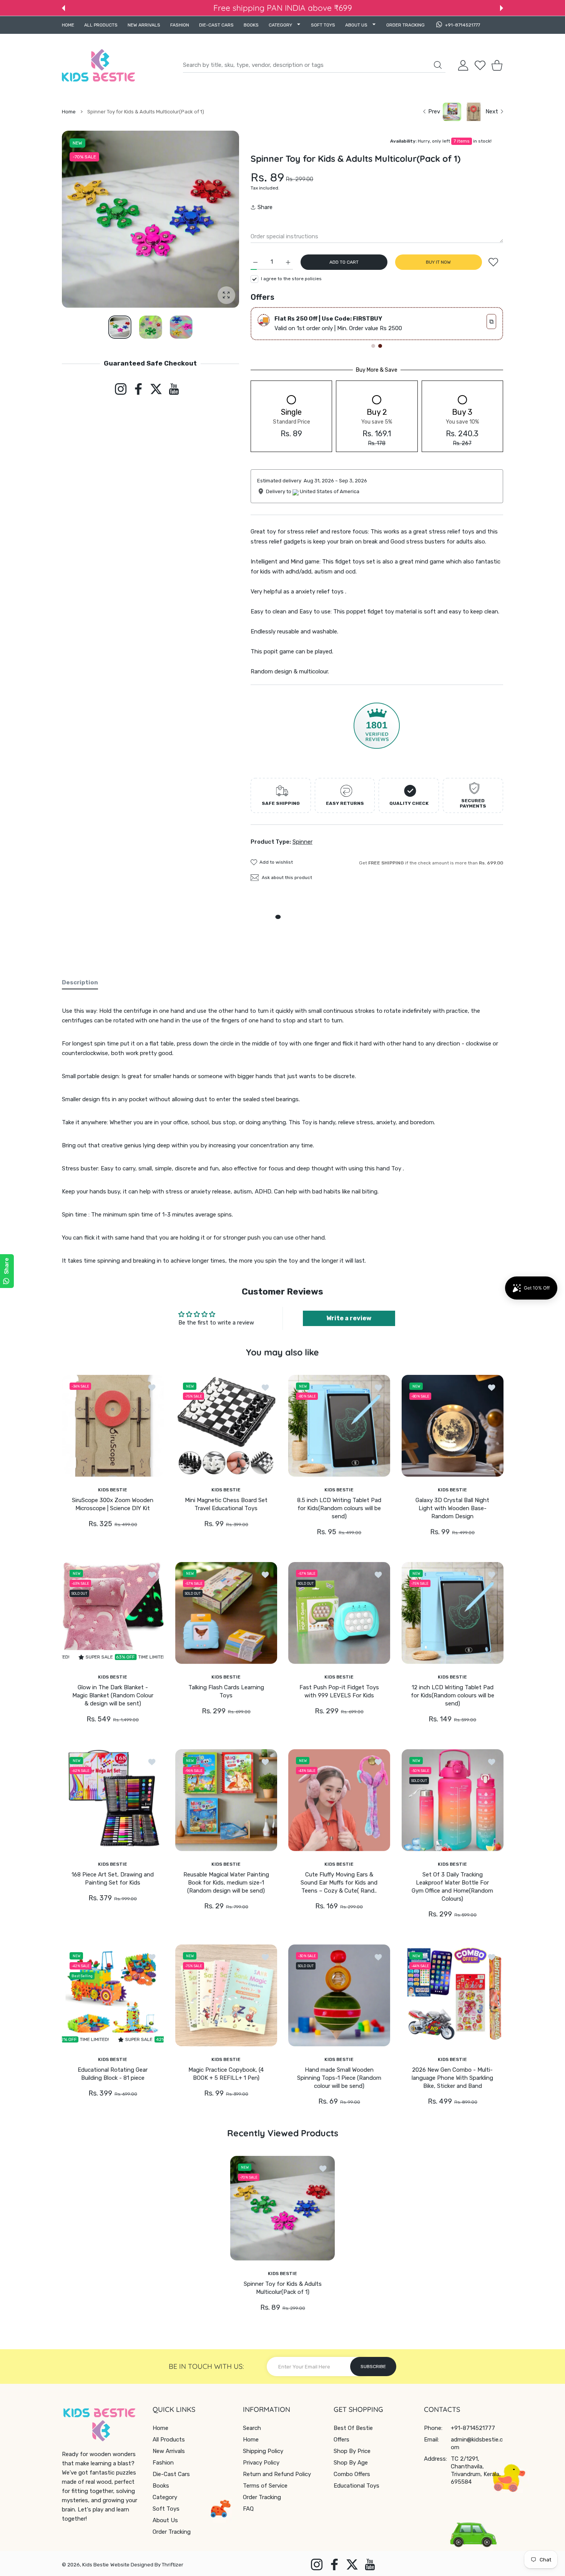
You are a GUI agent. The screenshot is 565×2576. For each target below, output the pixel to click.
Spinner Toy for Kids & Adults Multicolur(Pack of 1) (283, 2288)
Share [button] (265, 207)
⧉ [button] (491, 322)
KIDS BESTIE (113, 1489)
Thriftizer (173, 2565)
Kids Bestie (96, 2565)
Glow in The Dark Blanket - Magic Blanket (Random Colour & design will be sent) (113, 1695)
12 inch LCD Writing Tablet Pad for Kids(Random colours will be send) (452, 1695)
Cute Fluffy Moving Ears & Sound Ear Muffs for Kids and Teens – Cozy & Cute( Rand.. (339, 1883)
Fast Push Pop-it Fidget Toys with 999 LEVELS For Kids (339, 1691)
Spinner (302, 842)
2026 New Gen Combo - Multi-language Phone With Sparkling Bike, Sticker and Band (452, 2078)
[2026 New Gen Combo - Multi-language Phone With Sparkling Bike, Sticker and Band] (453, 1995)
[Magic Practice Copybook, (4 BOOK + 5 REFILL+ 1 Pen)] (226, 1995)
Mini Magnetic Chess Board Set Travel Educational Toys (226, 1504)
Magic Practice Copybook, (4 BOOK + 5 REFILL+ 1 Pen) (226, 2074)
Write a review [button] (349, 1318)
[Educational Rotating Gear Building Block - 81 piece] (113, 1995)
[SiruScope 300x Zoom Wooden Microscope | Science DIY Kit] (113, 1426)
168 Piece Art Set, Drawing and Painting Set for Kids (113, 1879)
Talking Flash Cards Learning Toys (226, 1691)
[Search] (438, 65)
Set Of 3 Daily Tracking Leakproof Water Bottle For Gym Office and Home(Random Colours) (452, 1887)
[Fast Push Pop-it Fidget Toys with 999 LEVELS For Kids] (339, 1613)
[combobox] (314, 65)
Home (69, 112)
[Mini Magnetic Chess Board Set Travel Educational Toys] (226, 1426)
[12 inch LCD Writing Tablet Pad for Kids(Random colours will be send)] (453, 1613)
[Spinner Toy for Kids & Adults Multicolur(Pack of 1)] (282, 2208)
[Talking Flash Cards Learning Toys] (226, 1613)
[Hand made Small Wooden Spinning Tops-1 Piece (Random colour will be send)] (339, 1995)
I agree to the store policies (291, 279)
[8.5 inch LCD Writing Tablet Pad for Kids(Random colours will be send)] (339, 1426)
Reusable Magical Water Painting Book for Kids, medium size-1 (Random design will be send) (226, 1883)
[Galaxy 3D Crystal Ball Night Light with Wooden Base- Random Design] (453, 1426)
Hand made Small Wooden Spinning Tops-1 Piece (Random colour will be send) (339, 2078)
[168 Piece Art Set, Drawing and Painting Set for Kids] (113, 1800)
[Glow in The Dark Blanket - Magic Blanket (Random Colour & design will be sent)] (113, 1613)
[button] (63, 8)
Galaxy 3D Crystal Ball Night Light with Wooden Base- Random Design (452, 1508)
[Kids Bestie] (98, 65)
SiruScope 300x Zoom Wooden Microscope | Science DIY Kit (113, 1504)
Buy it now (438, 262)
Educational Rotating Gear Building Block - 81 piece (113, 2074)
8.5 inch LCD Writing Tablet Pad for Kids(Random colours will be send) (339, 1508)
